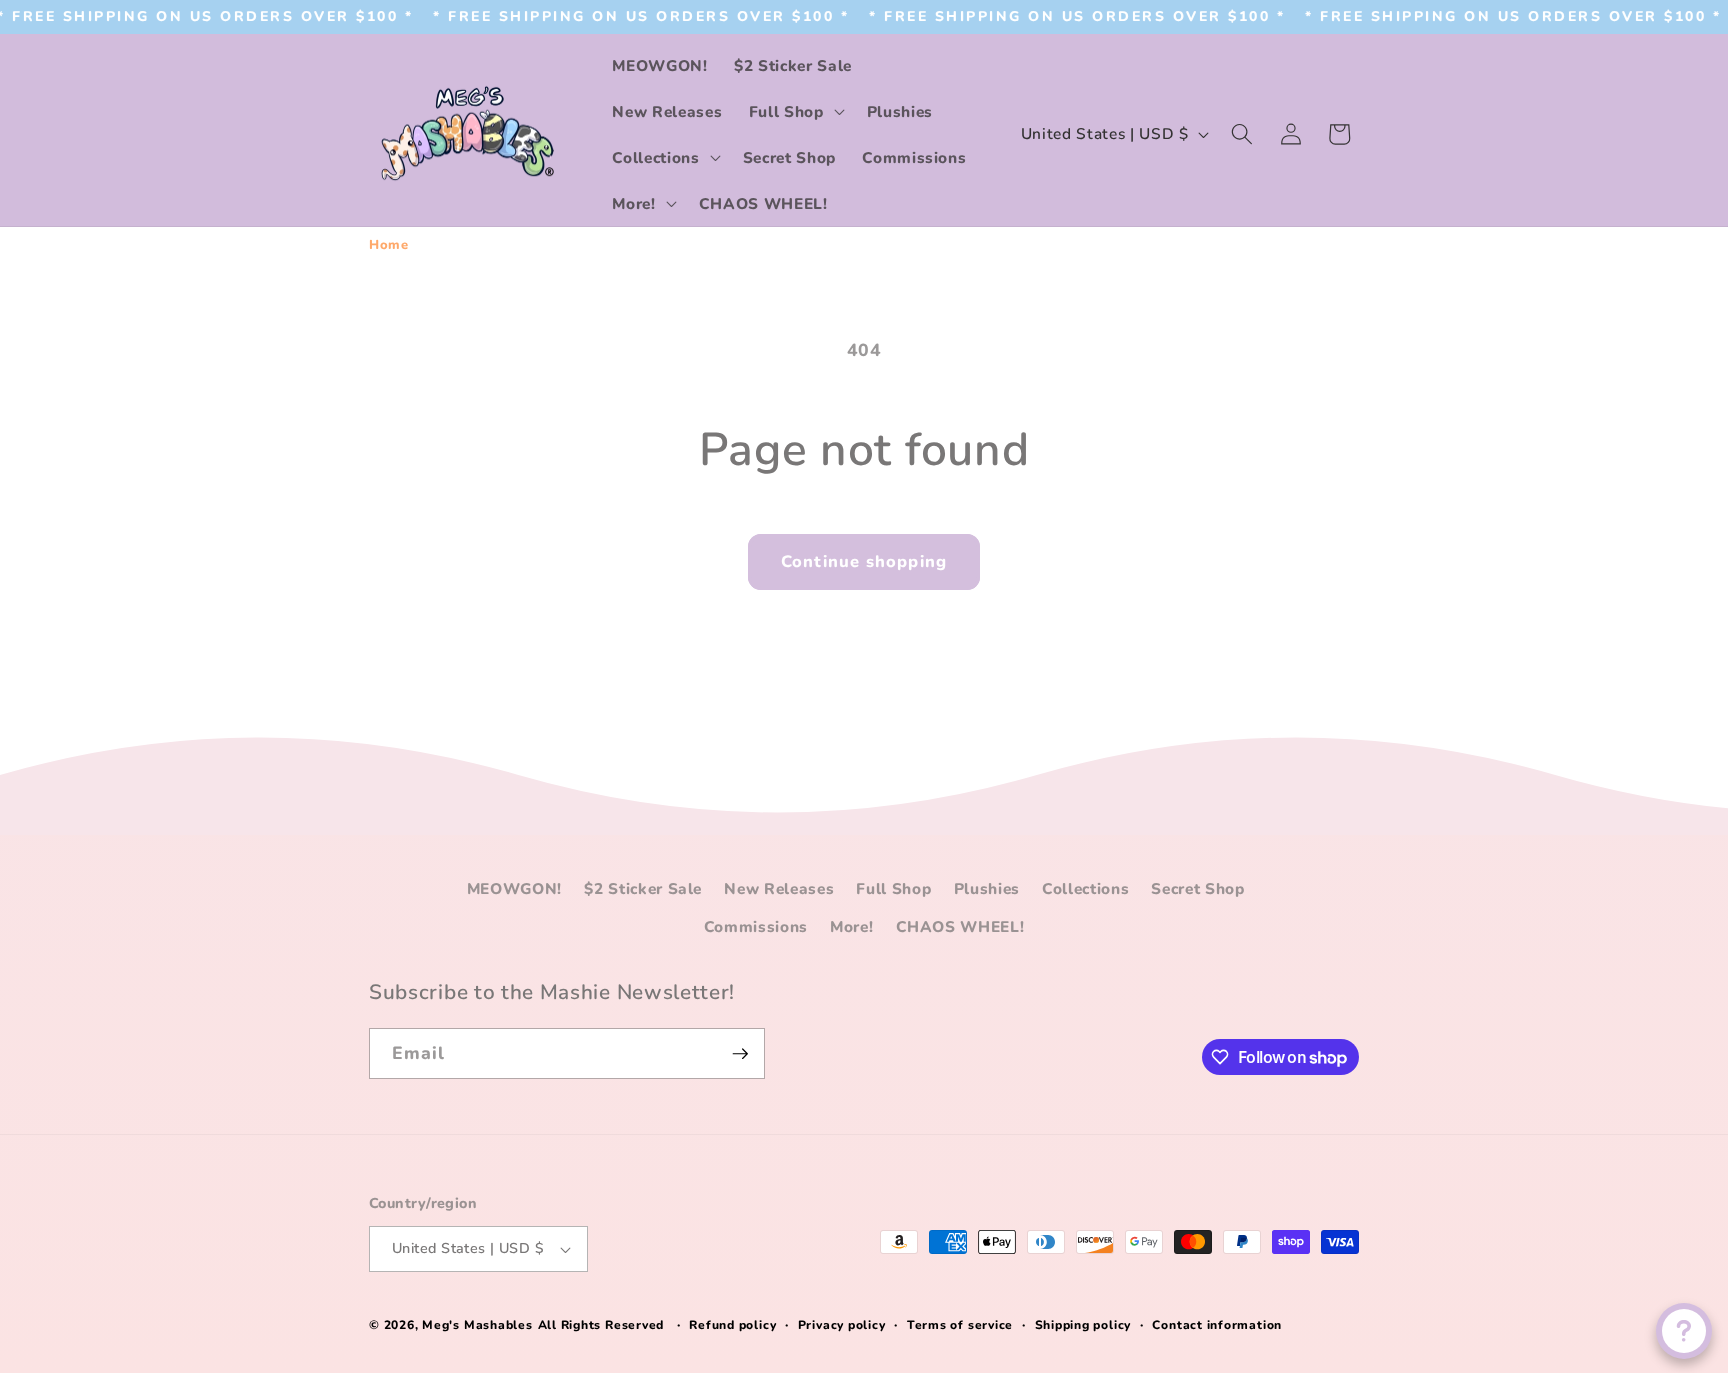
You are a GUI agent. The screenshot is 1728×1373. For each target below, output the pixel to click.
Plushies (987, 888)
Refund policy (732, 1325)
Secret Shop (1197, 888)
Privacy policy (842, 1325)
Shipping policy (1083, 1325)
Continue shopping (864, 561)
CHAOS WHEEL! (960, 926)
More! (851, 926)
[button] (795, 111)
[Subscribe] (740, 1054)
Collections (1085, 888)
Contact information (1217, 1325)
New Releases (779, 888)
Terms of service (960, 1325)
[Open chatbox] (1684, 1331)
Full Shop (893, 888)
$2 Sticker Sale (643, 888)
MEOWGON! (514, 888)
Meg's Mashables (477, 1325)
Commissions (756, 926)
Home (389, 245)
